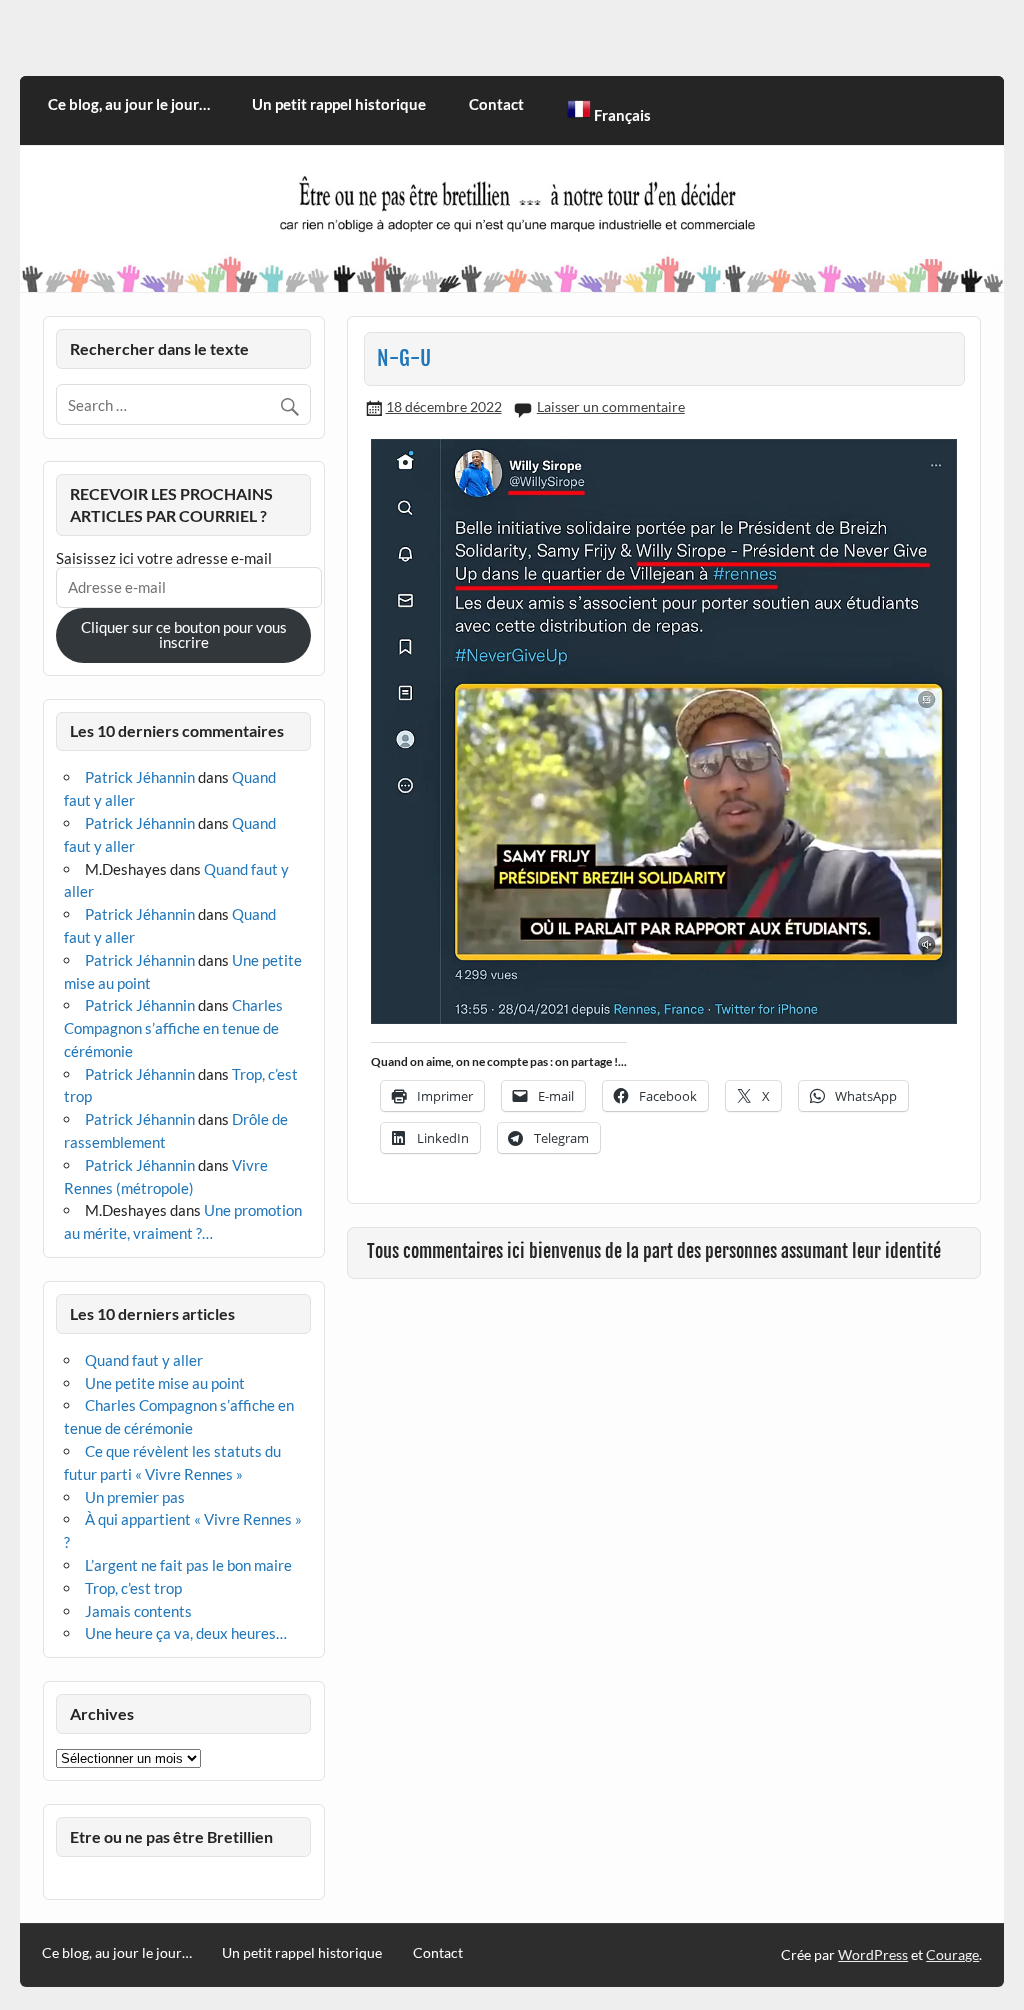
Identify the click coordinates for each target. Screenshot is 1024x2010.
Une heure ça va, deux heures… (186, 1633)
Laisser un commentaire (611, 406)
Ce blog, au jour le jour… (129, 104)
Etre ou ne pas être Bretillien (171, 1836)
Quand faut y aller (144, 1360)
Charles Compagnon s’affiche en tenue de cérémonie (173, 1028)
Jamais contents (138, 1611)
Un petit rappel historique (339, 104)
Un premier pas (135, 1497)
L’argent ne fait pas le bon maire (188, 1565)
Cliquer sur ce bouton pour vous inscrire (184, 634)
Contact (496, 104)
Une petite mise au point (165, 1383)
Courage (952, 1954)
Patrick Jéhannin (140, 777)
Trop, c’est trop (133, 1588)
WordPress (873, 1954)
